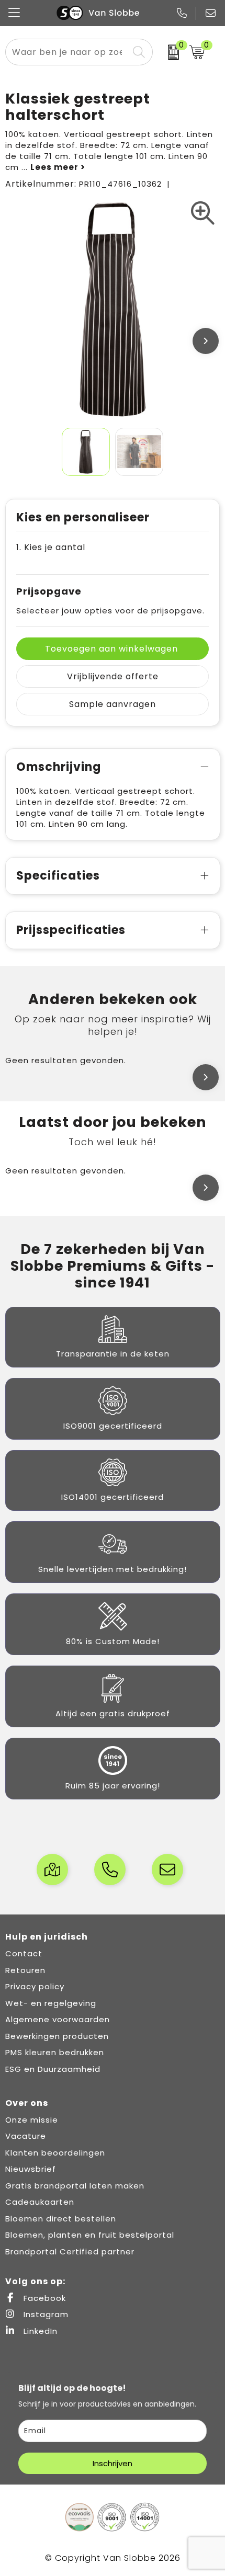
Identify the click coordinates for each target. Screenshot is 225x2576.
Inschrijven (113, 2463)
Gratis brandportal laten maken (75, 2186)
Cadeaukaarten (40, 2202)
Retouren (25, 1970)
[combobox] (67, 52)
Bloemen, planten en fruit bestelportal (90, 2235)
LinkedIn (39, 2331)
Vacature (26, 2136)
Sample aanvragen (113, 704)
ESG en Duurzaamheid (53, 2069)
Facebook (43, 2298)
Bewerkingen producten (57, 2036)
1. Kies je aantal (51, 547)
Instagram (45, 2314)
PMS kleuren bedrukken (55, 2052)
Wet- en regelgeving (51, 2003)
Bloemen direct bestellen (61, 2219)
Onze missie (32, 2120)
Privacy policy (35, 1986)
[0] (168, 52)
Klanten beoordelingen (55, 2153)
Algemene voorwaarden (58, 2019)
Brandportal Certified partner (70, 2252)
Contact (24, 1953)
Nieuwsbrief (31, 2169)
